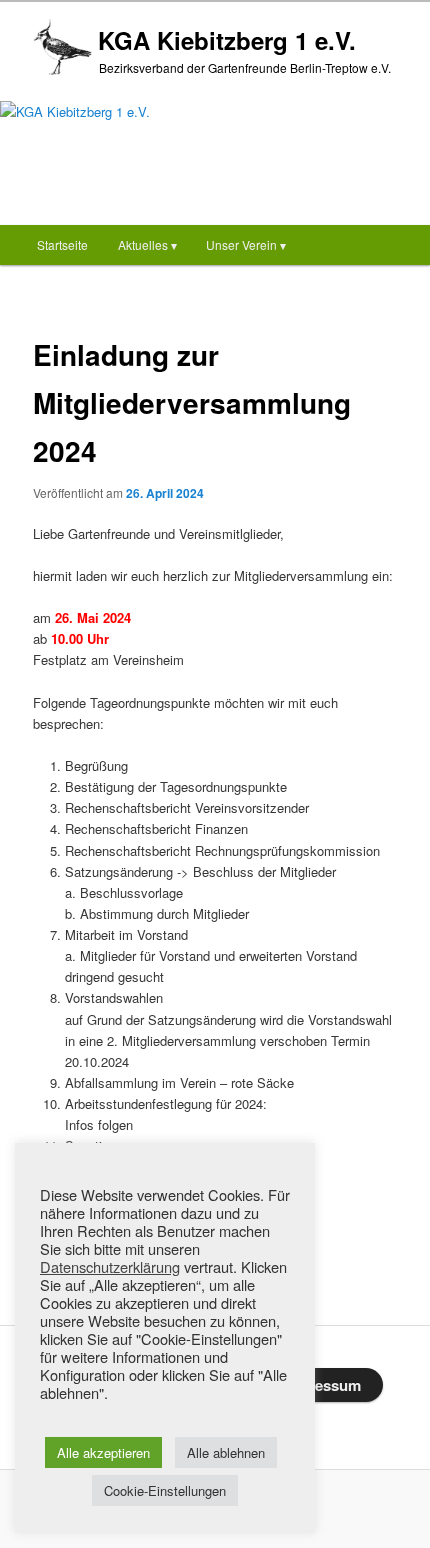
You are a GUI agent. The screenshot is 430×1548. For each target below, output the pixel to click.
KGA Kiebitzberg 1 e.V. (227, 40)
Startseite (62, 244)
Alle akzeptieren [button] (103, 1452)
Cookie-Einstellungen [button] (165, 1490)
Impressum (322, 1385)
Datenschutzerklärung (110, 1267)
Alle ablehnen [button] (226, 1452)
